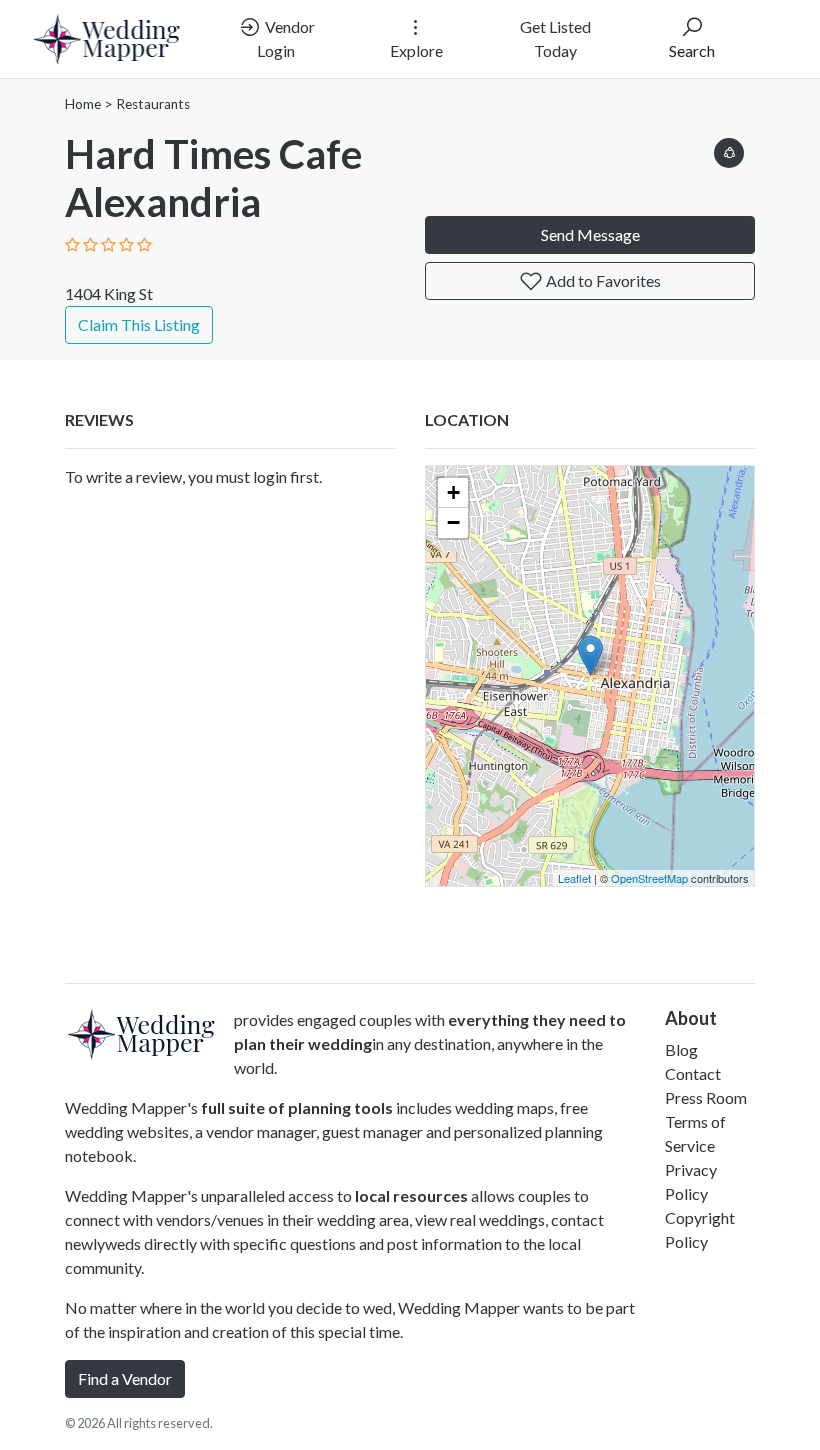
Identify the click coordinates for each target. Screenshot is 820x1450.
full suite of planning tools (297, 1107)
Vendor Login (286, 38)
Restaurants (153, 104)
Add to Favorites (602, 280)
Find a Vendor (125, 1378)
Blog (681, 1049)
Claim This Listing (139, 324)
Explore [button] (416, 50)
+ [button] (453, 492)
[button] (729, 149)
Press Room (706, 1097)
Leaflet (574, 878)
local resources (411, 1195)
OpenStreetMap (649, 878)
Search (692, 50)
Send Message (590, 234)
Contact (693, 1073)
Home (83, 104)
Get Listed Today (555, 38)
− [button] (453, 522)
